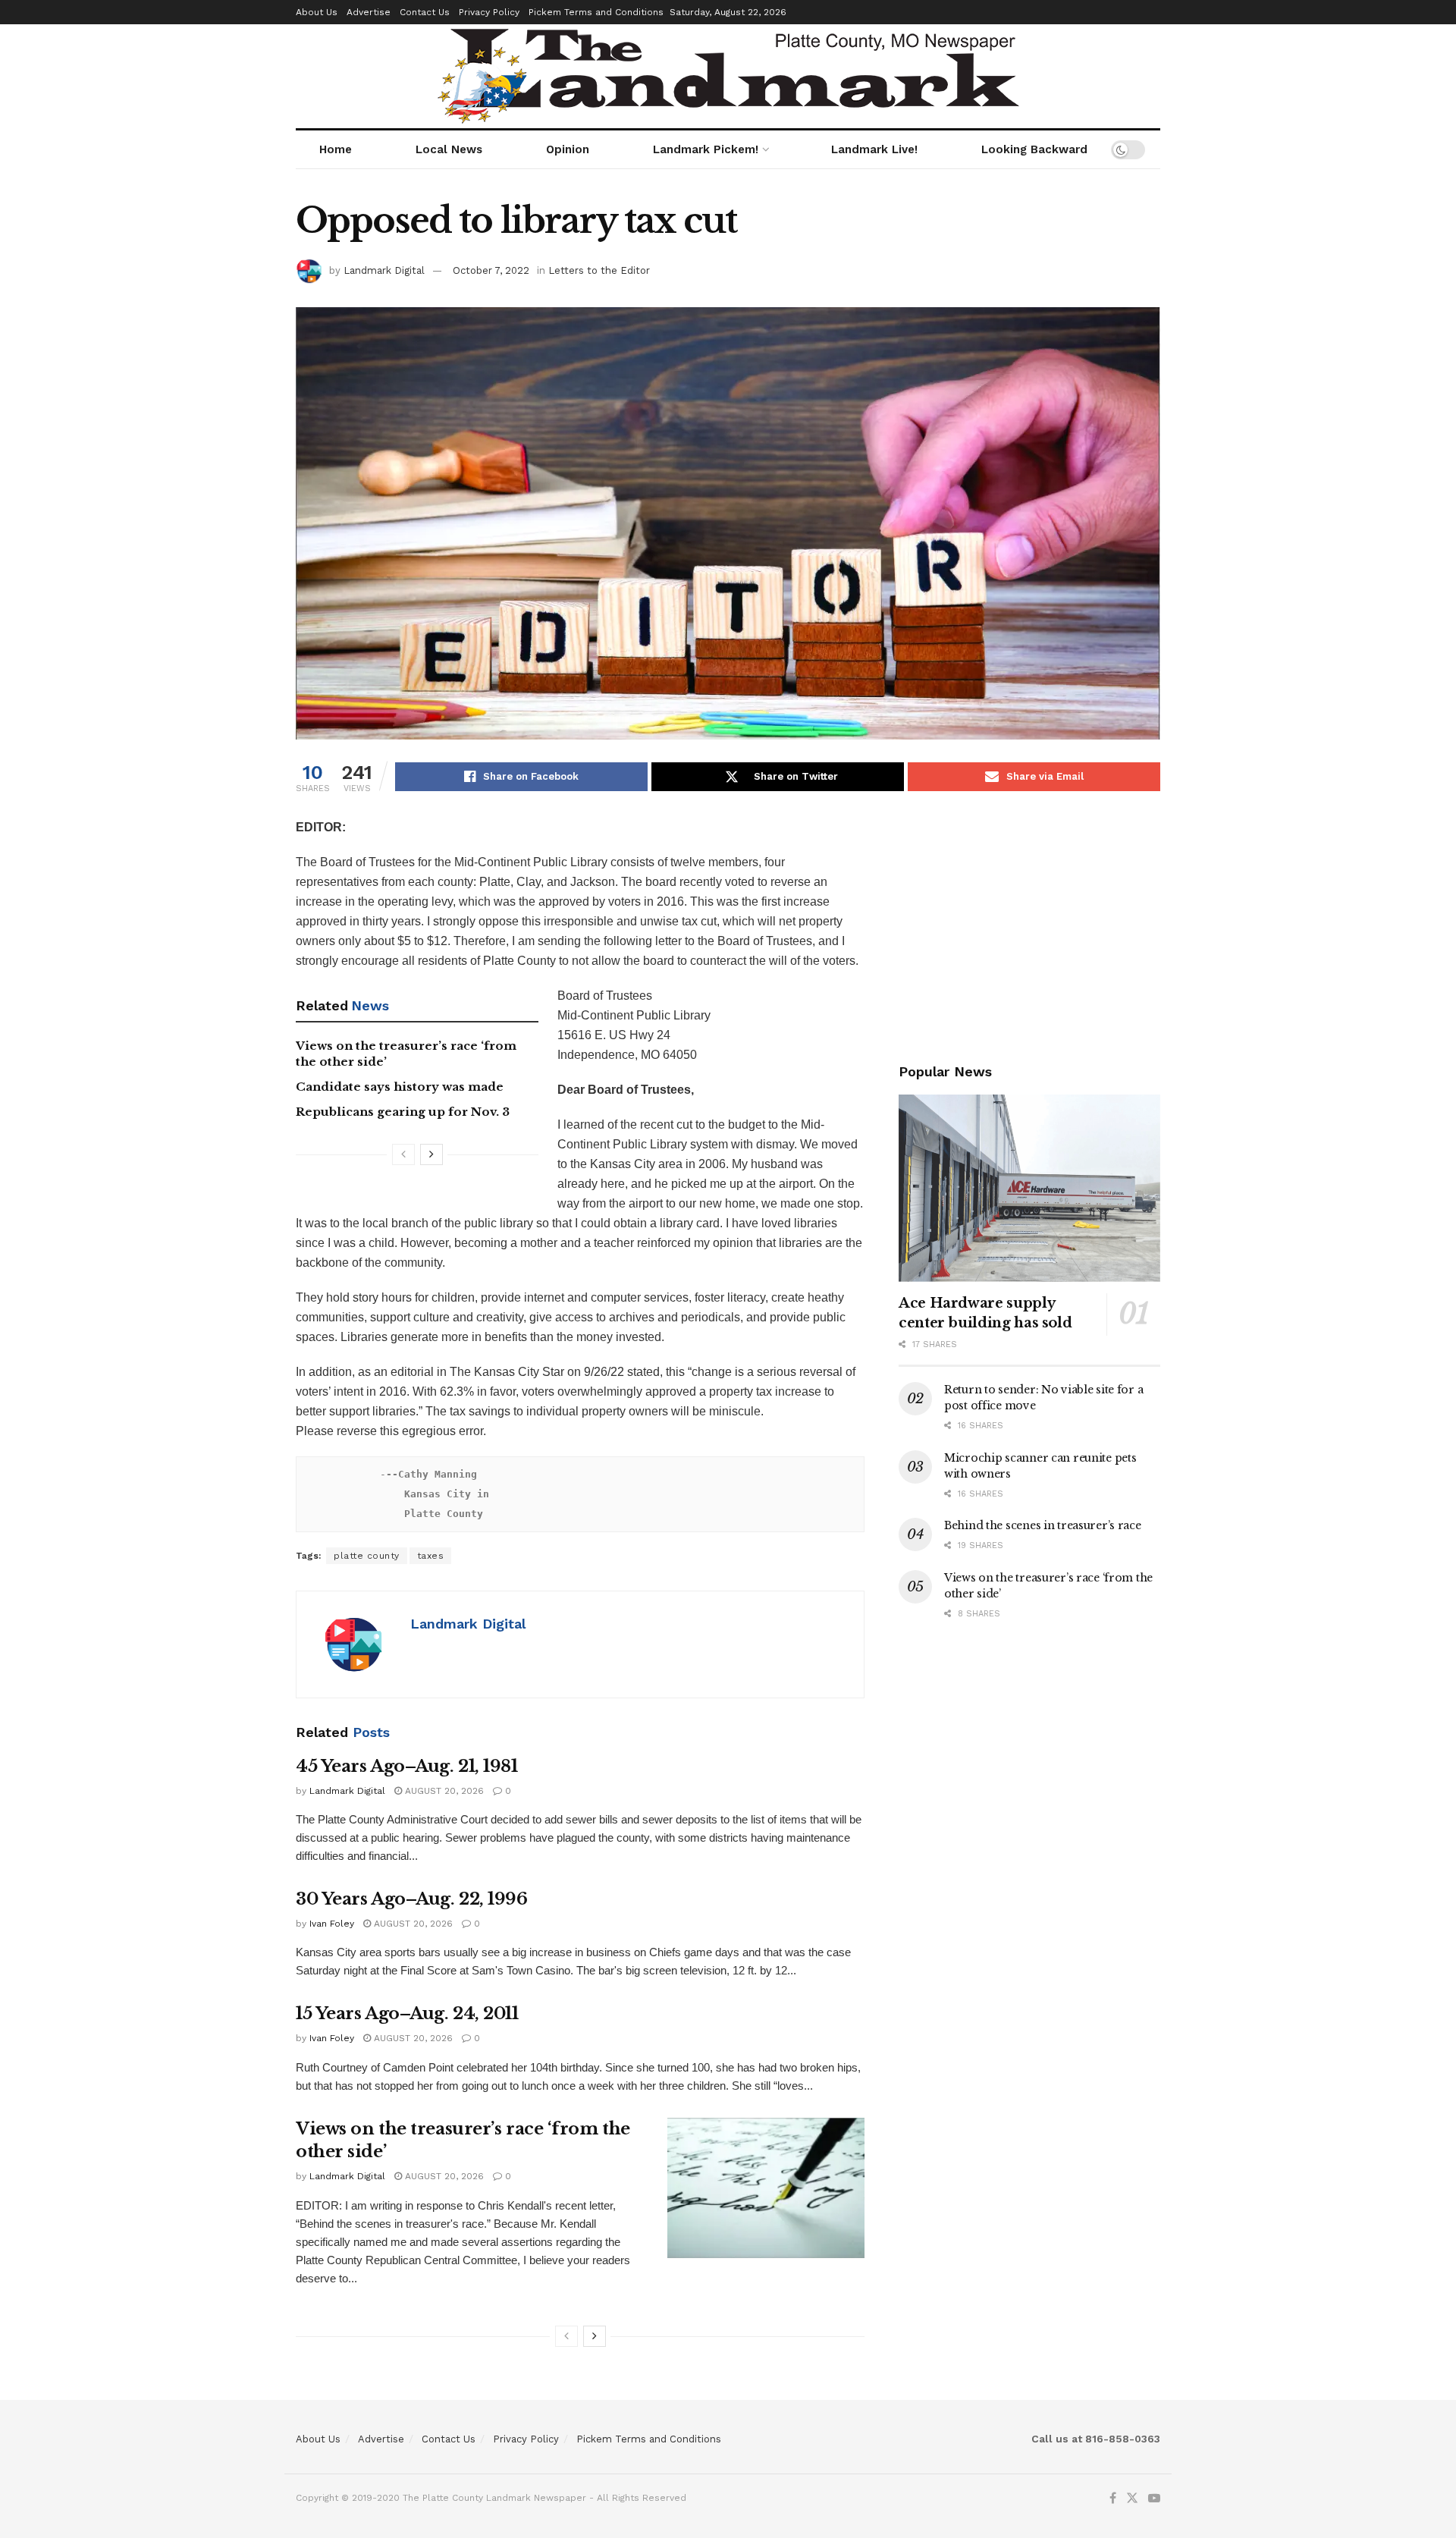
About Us (317, 12)
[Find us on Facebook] (1113, 2499)
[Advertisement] (1029, 924)
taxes (431, 1556)
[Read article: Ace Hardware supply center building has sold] (1029, 1188)
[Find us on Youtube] (1154, 2499)
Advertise (369, 12)
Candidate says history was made (400, 1087)
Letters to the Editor (599, 270)
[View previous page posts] (403, 1154)
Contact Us (425, 12)
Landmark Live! (874, 149)
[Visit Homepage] (728, 76)
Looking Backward (1034, 149)
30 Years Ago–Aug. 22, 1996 (412, 1899)
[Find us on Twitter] (1132, 2499)
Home (336, 149)
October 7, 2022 (491, 270)
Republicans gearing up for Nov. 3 (403, 1112)
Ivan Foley (332, 1924)
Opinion (568, 149)
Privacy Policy (489, 12)
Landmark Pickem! (706, 149)
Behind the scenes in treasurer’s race (1043, 1525)
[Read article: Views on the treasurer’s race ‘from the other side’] (766, 2188)
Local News (449, 149)
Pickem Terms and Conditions (596, 12)
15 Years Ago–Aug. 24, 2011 (407, 2013)
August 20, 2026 (443, 1791)
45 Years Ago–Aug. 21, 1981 (407, 1766)
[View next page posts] (431, 1154)
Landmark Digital (384, 270)
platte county (367, 1556)
